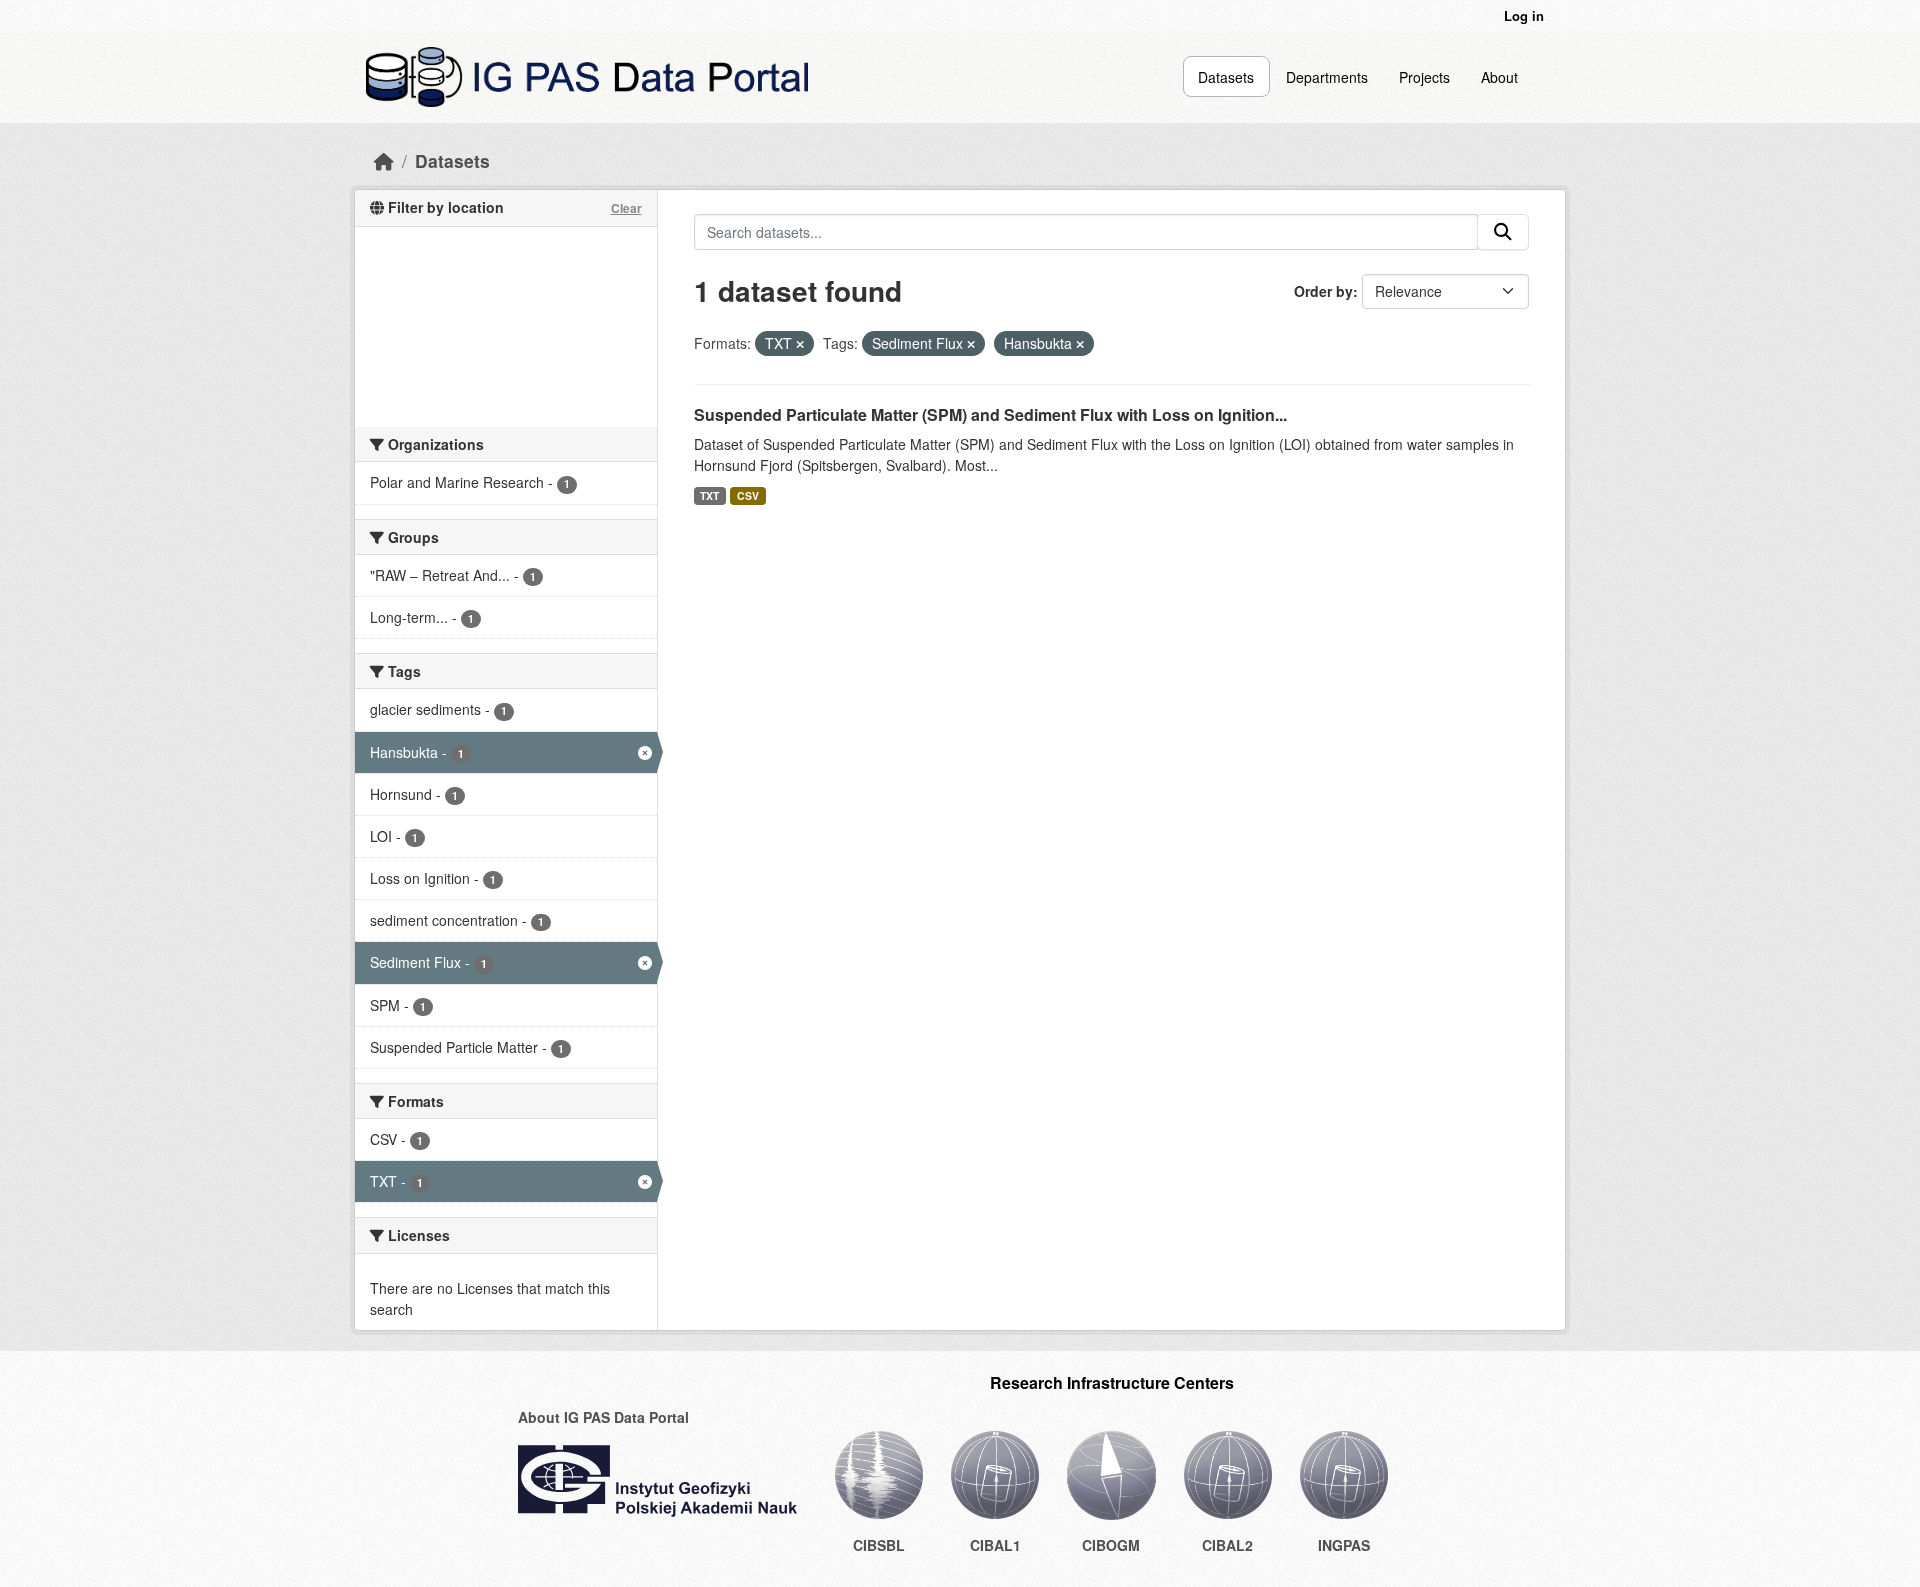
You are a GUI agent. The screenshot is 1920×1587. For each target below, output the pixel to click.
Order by (1323, 291)
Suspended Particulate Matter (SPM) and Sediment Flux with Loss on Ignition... (990, 414)
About (1499, 77)
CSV (748, 495)
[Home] (384, 160)
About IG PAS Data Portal (603, 1417)
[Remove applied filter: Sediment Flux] (971, 344)
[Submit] (1503, 232)
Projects (1424, 77)
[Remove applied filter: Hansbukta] (1080, 344)
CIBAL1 (995, 1545)
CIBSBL (879, 1545)
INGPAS (1344, 1545)
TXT (709, 495)
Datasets (1226, 77)
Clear (626, 208)
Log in (1524, 15)
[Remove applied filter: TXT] (800, 344)
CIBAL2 (1227, 1545)
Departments (1327, 77)
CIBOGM (1111, 1545)
